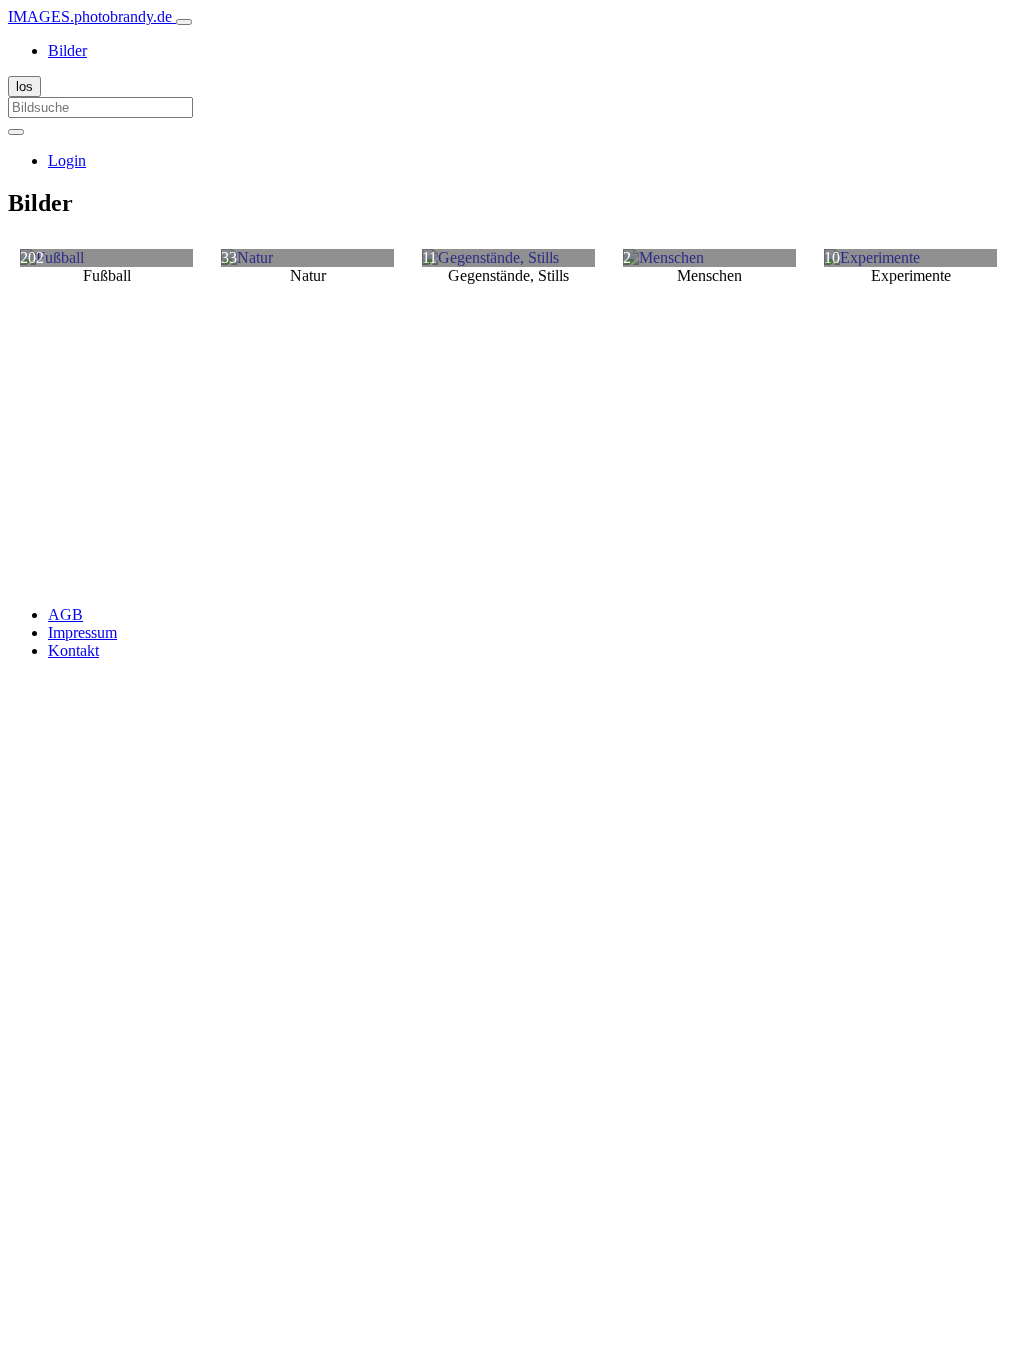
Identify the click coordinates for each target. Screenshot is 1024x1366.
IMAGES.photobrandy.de (92, 16)
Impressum (82, 632)
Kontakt (73, 650)
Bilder (67, 50)
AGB (65, 614)
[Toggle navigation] (184, 22)
